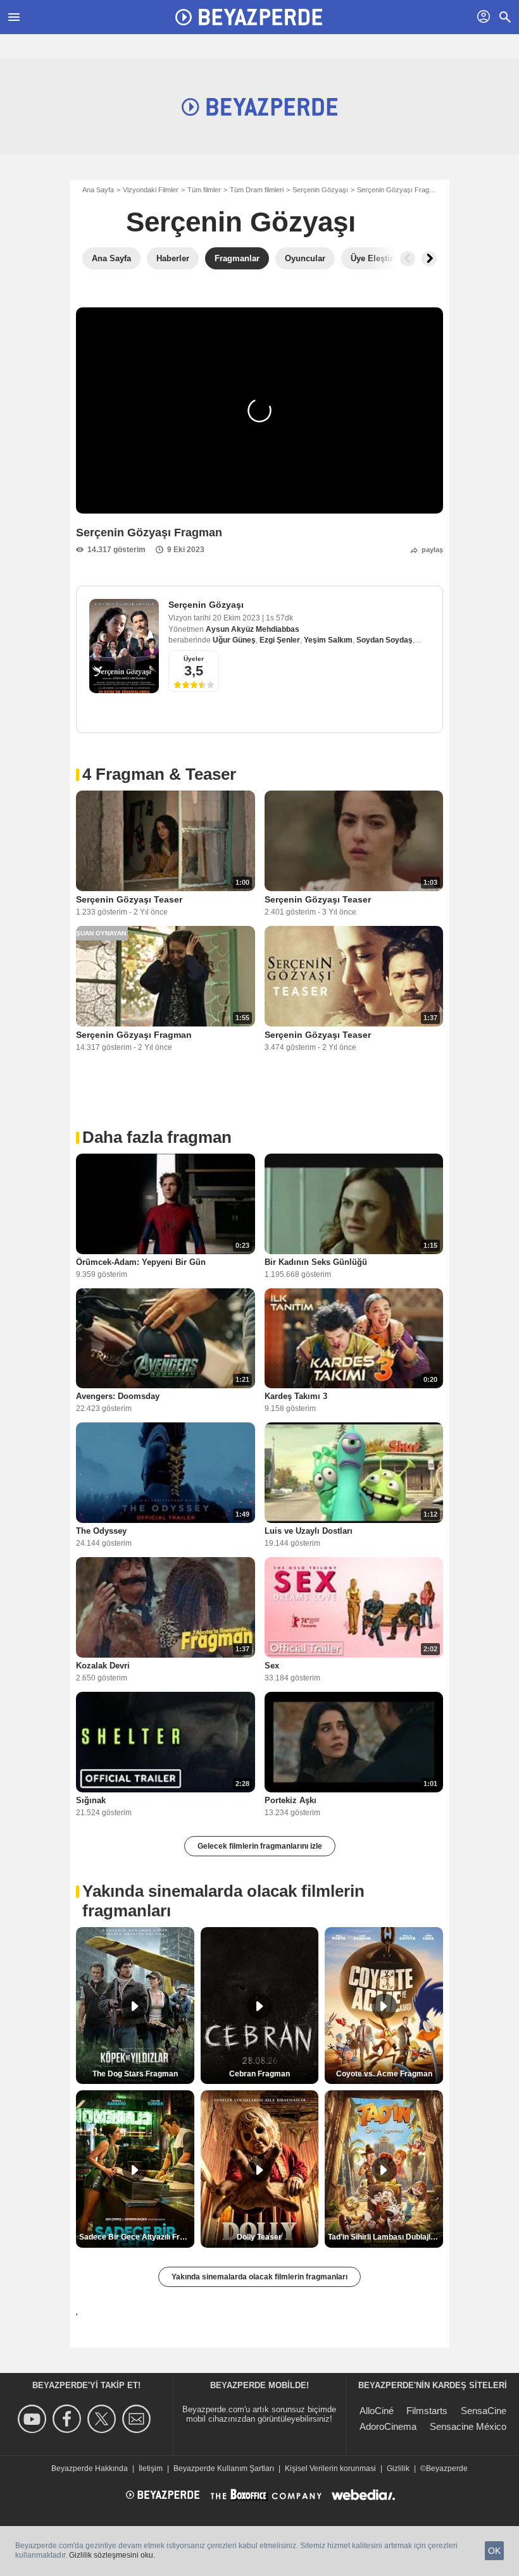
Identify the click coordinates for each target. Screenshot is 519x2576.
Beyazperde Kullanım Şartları (224, 2468)
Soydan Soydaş (385, 640)
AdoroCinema (388, 2426)
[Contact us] (138, 2419)
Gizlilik (398, 2468)
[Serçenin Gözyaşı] (124, 646)
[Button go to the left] (408, 259)
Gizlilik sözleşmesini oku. (112, 2555)
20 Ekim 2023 (237, 618)
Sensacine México (468, 2426)
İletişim (151, 2468)
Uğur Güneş (234, 640)
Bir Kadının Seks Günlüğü (316, 1262)
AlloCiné (377, 2411)
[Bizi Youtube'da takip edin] (34, 2419)
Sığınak (91, 1800)
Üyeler (194, 659)
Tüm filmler (204, 190)
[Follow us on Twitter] (103, 2419)
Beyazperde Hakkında (90, 2468)
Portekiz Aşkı (291, 1800)
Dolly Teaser (259, 2237)
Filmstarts (427, 2411)
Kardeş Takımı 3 (296, 1396)
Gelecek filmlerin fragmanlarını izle (260, 1846)
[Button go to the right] (429, 259)
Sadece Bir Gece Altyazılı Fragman (137, 2237)
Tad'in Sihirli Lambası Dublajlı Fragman (385, 2237)
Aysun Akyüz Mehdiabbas (253, 629)
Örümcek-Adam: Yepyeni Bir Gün (141, 1262)
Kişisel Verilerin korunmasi (330, 2468)
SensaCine (484, 2411)
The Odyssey (101, 1531)
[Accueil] (249, 17)
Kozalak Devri (103, 1666)
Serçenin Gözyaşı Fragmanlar (403, 190)
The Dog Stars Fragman (135, 2074)
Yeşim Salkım (328, 640)
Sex (272, 1666)
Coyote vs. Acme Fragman (384, 2074)
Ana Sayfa (98, 190)
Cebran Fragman (259, 2074)
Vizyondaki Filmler (151, 190)
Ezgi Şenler (280, 640)
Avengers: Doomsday (118, 1396)
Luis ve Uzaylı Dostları (309, 1531)
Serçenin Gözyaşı (320, 190)
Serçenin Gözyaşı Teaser (129, 899)
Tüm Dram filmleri (257, 190)
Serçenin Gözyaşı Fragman (134, 1035)
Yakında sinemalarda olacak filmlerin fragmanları (259, 2277)
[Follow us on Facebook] (69, 2419)
